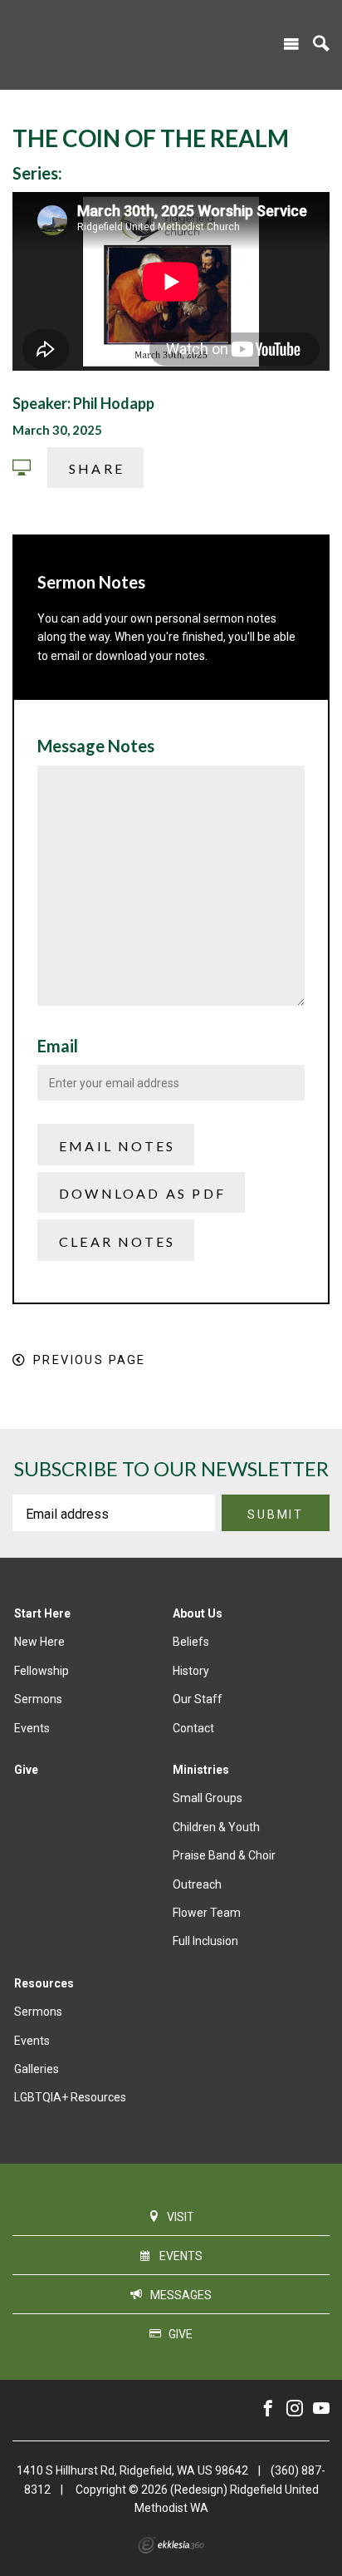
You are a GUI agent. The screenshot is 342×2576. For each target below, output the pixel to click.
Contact (193, 1728)
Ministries (201, 1770)
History (191, 1671)
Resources (44, 1983)
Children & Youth (216, 1827)
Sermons (38, 1699)
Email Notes (117, 1146)
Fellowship (42, 1671)
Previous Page (89, 1360)
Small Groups (208, 1798)
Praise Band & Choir (224, 1855)
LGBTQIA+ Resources (70, 2097)
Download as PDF (142, 1193)
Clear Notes (117, 1241)
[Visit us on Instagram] (295, 2409)
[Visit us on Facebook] (268, 2409)
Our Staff (198, 1699)
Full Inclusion (205, 1941)
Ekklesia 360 (171, 2545)
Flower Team (207, 1913)
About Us (198, 1613)
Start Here (42, 1613)
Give (26, 1770)
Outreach (197, 1884)
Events (32, 1728)
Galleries (37, 2069)
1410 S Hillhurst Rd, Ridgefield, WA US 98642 (132, 2470)
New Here (39, 1642)
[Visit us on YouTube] (321, 2409)
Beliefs (191, 1642)
